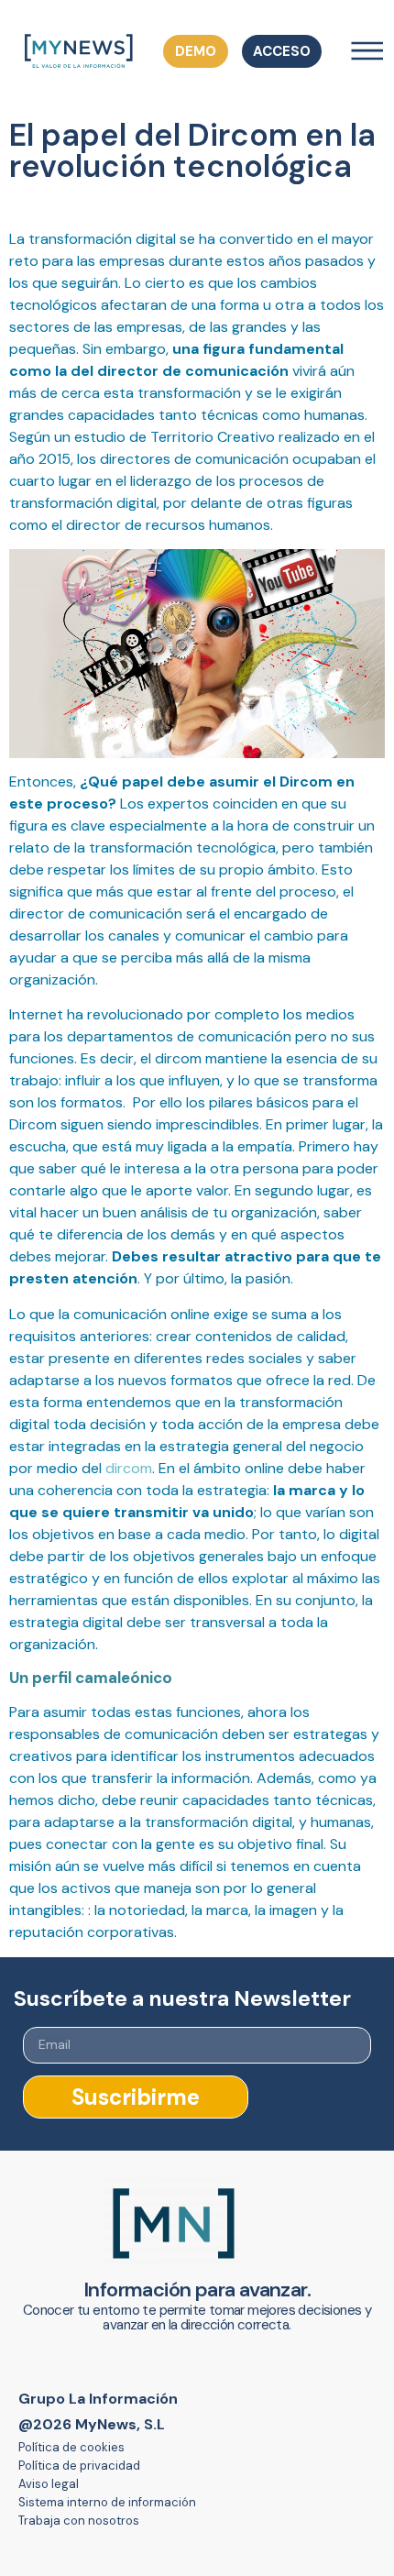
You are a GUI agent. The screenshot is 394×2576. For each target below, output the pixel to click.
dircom (129, 1468)
